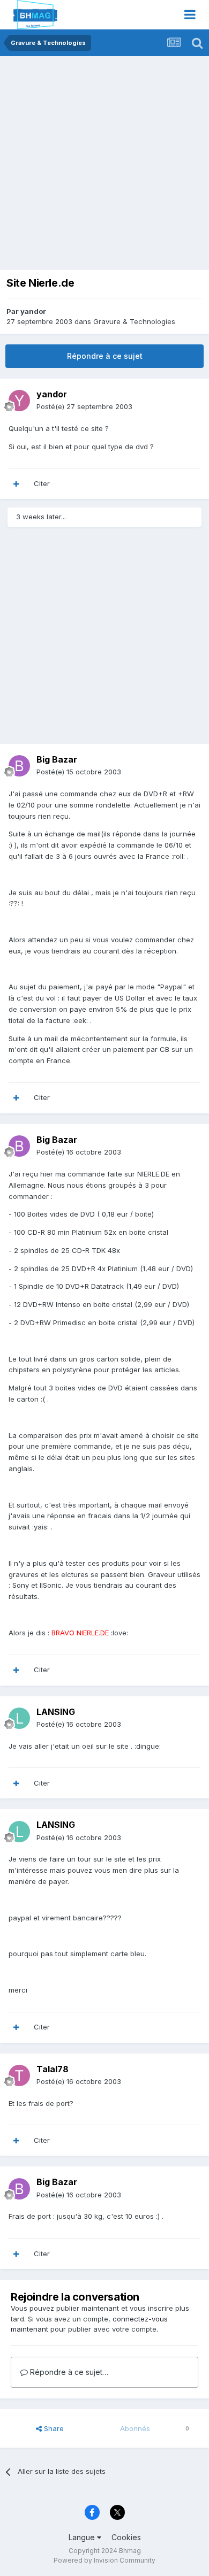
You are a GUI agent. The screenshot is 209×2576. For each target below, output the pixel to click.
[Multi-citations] (16, 484)
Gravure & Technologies (134, 321)
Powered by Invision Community (104, 2560)
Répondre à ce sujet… (68, 2372)
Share (53, 2428)
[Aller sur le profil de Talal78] (19, 2075)
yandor (33, 311)
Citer (42, 483)
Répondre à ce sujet (105, 356)
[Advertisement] (104, 166)
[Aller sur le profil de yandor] (19, 401)
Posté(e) (84, 406)
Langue (83, 2537)
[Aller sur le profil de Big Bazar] (19, 766)
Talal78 (53, 2069)
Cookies (126, 2537)
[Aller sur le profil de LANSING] (19, 1718)
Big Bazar (57, 759)
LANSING (56, 1712)
